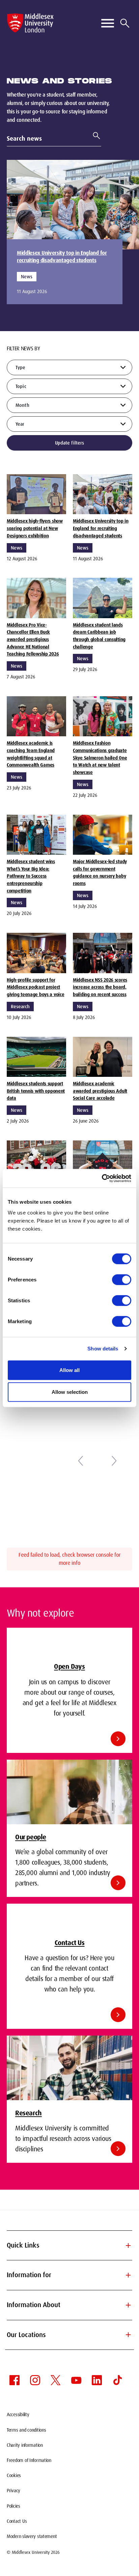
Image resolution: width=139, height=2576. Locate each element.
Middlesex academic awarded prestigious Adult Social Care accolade (100, 1091)
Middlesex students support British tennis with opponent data (36, 1091)
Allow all (69, 1370)
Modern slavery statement (32, 2536)
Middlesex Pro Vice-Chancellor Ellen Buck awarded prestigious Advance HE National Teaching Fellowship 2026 (33, 640)
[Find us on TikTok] (117, 2380)
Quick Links (69, 2246)
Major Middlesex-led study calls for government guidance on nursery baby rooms (100, 872)
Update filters (70, 443)
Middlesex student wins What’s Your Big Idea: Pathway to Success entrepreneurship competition (31, 876)
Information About (69, 2305)
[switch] (122, 1279)
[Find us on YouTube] (76, 2380)
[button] (80, 1461)
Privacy (13, 2491)
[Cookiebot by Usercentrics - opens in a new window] (102, 1178)
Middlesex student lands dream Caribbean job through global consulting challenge (99, 636)
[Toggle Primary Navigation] (108, 23)
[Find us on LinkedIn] (97, 2380)
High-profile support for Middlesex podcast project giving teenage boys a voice (35, 987)
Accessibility (18, 2414)
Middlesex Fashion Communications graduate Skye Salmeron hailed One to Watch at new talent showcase (100, 758)
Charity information (25, 2445)
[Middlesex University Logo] (30, 23)
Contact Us (17, 2521)
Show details (103, 1349)
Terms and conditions (26, 2430)
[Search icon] (125, 23)
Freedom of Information (29, 2460)
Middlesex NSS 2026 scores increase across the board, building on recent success (100, 987)
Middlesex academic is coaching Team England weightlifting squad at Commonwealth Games (31, 754)
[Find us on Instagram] (35, 2380)
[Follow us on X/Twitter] (56, 2380)
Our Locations (69, 2335)
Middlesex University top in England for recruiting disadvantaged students (62, 257)
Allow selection (70, 1392)
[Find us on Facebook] (15, 2380)
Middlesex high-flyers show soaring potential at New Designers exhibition (35, 528)
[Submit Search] (94, 136)
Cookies (14, 2475)
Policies (13, 2506)
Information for (69, 2275)
